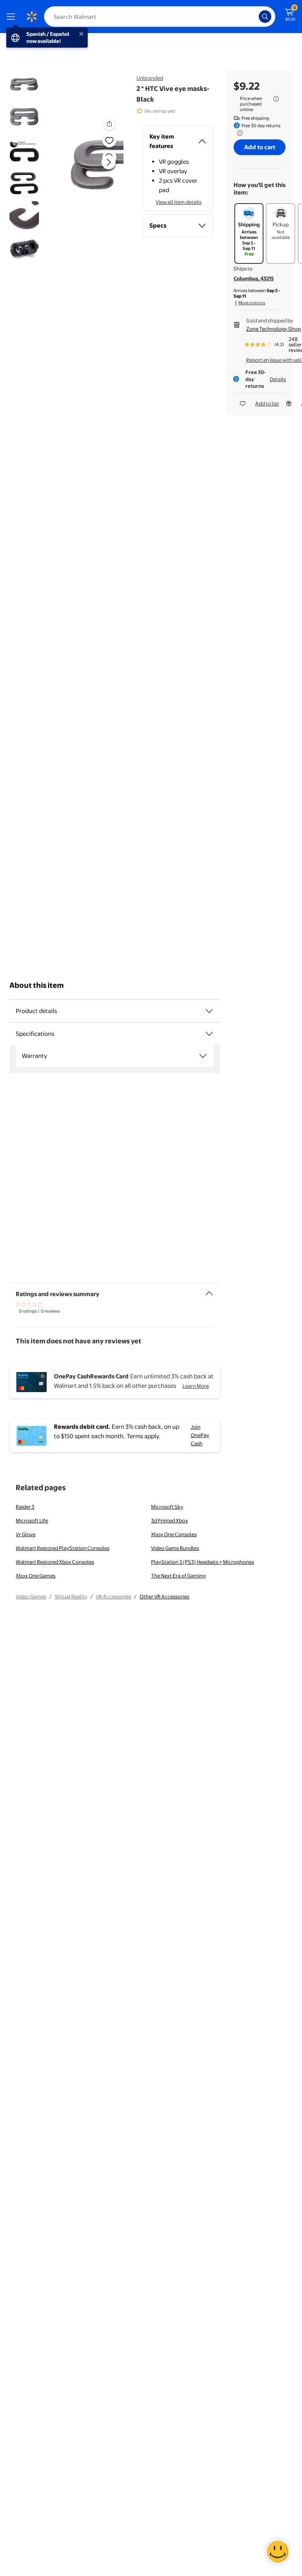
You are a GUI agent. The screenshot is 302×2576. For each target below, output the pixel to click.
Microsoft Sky (167, 1507)
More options (252, 303)
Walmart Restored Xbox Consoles (55, 1562)
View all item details (179, 202)
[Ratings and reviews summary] (209, 1290)
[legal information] (276, 99)
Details (278, 379)
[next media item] (109, 162)
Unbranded (150, 78)
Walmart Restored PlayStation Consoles (63, 1548)
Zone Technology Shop (273, 329)
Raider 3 (25, 1507)
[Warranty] (203, 1056)
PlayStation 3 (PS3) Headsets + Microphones (203, 1562)
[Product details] (209, 1011)
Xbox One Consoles (174, 1534)
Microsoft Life (32, 1520)
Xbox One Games (36, 1576)
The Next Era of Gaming (178, 1576)
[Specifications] (209, 1034)
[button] (96, 169)
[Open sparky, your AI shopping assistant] (278, 2552)
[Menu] (13, 17)
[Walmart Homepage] (31, 17)
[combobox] (160, 17)
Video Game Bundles (175, 1548)
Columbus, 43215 (254, 278)
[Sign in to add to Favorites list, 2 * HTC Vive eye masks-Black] (109, 140)
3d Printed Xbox (169, 1520)
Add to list (267, 404)
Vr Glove (26, 1534)
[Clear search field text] (255, 17)
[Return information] (238, 133)
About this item (37, 985)
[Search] (265, 17)
